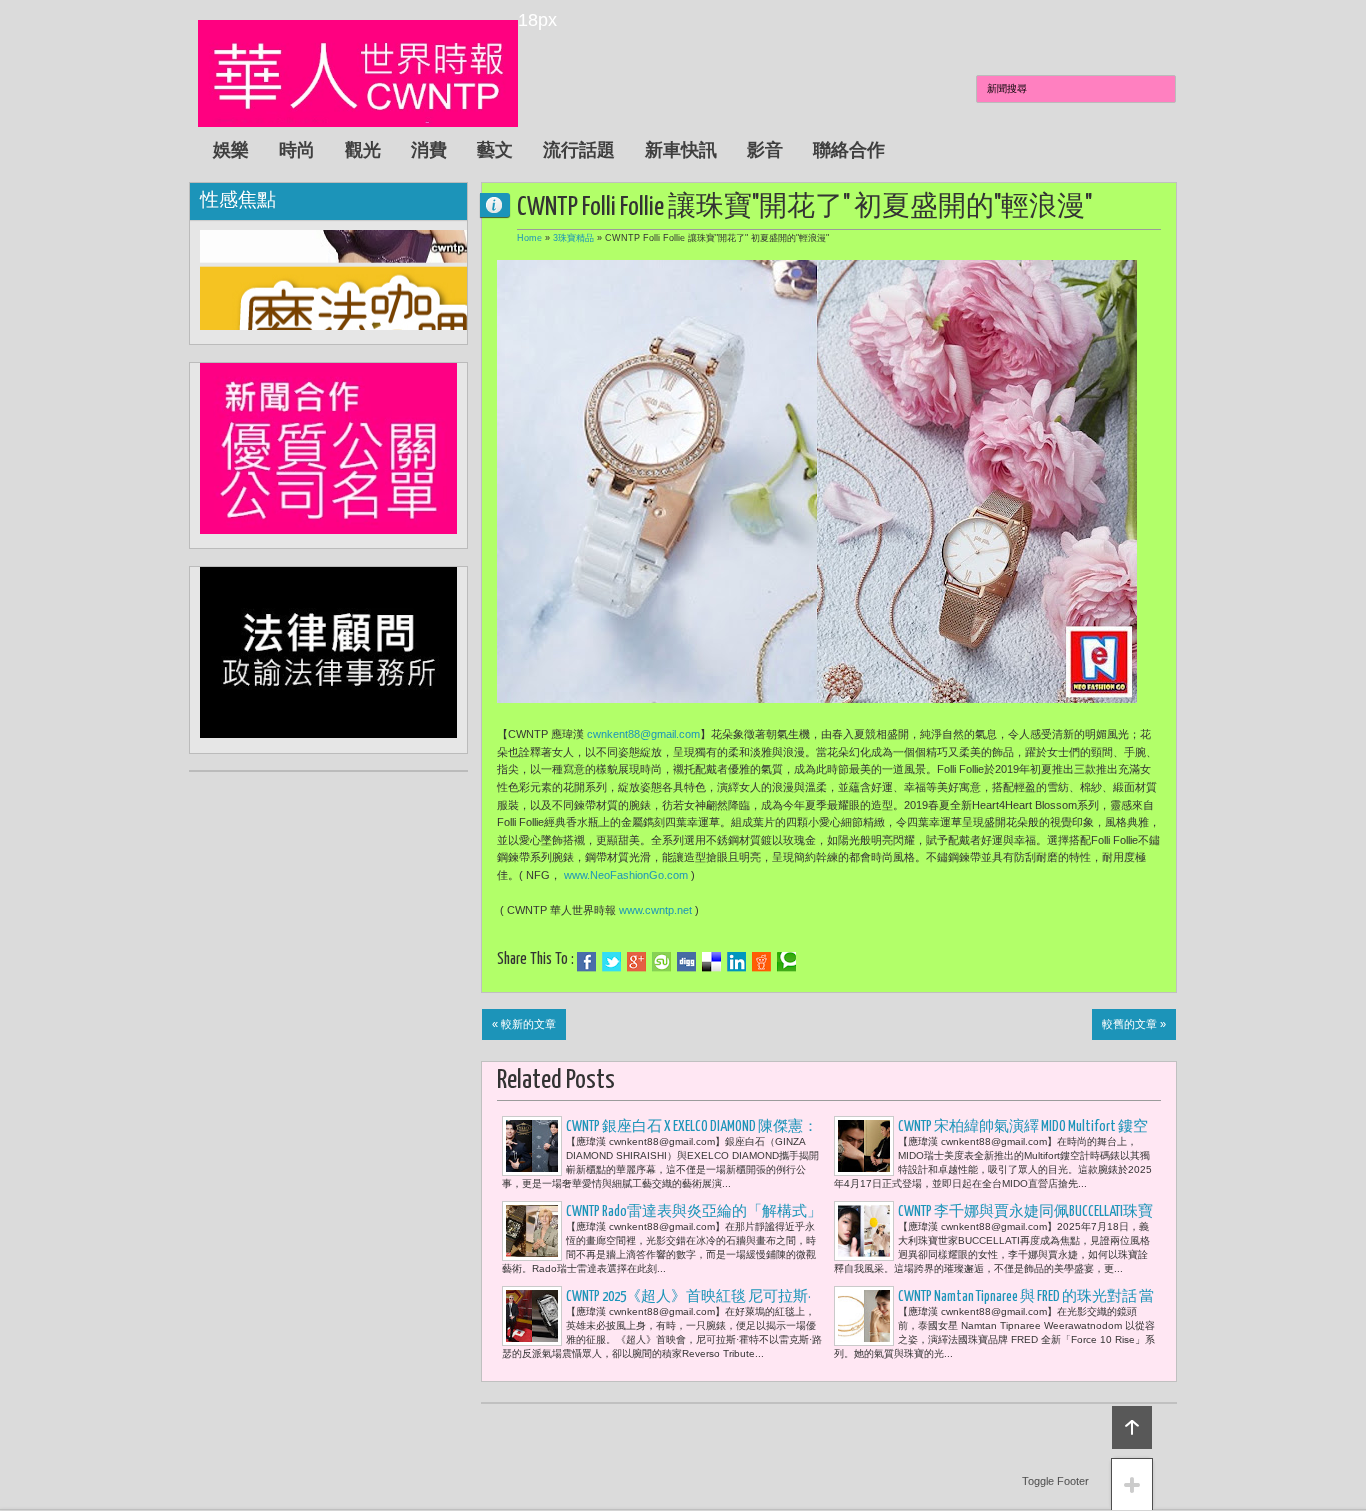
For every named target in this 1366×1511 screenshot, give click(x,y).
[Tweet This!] (611, 962)
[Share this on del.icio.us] (711, 962)
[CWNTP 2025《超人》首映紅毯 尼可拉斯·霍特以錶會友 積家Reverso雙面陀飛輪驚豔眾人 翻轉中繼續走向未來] (532, 1316)
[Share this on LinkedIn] (736, 962)
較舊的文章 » (1134, 1024)
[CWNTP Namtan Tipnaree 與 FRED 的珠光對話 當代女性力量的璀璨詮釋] (864, 1316)
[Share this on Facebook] (586, 962)
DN (503, 204)
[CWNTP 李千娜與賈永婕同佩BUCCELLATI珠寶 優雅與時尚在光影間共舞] (864, 1231)
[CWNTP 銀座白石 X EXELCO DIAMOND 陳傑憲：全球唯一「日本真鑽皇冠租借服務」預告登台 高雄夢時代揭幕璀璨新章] (532, 1146)
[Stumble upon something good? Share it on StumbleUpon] (661, 962)
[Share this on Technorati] (786, 962)
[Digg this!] (686, 962)
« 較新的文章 (524, 1024)
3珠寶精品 (573, 238)
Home (529, 238)
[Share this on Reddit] (761, 962)
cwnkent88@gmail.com (643, 734)
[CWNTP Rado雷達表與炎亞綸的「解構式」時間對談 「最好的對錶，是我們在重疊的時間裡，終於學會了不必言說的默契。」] (532, 1231)
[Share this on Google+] (636, 962)
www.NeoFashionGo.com (626, 875)
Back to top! (1132, 1427)
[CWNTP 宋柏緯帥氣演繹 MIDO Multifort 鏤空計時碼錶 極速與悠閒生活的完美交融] (864, 1146)
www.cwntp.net (655, 910)
